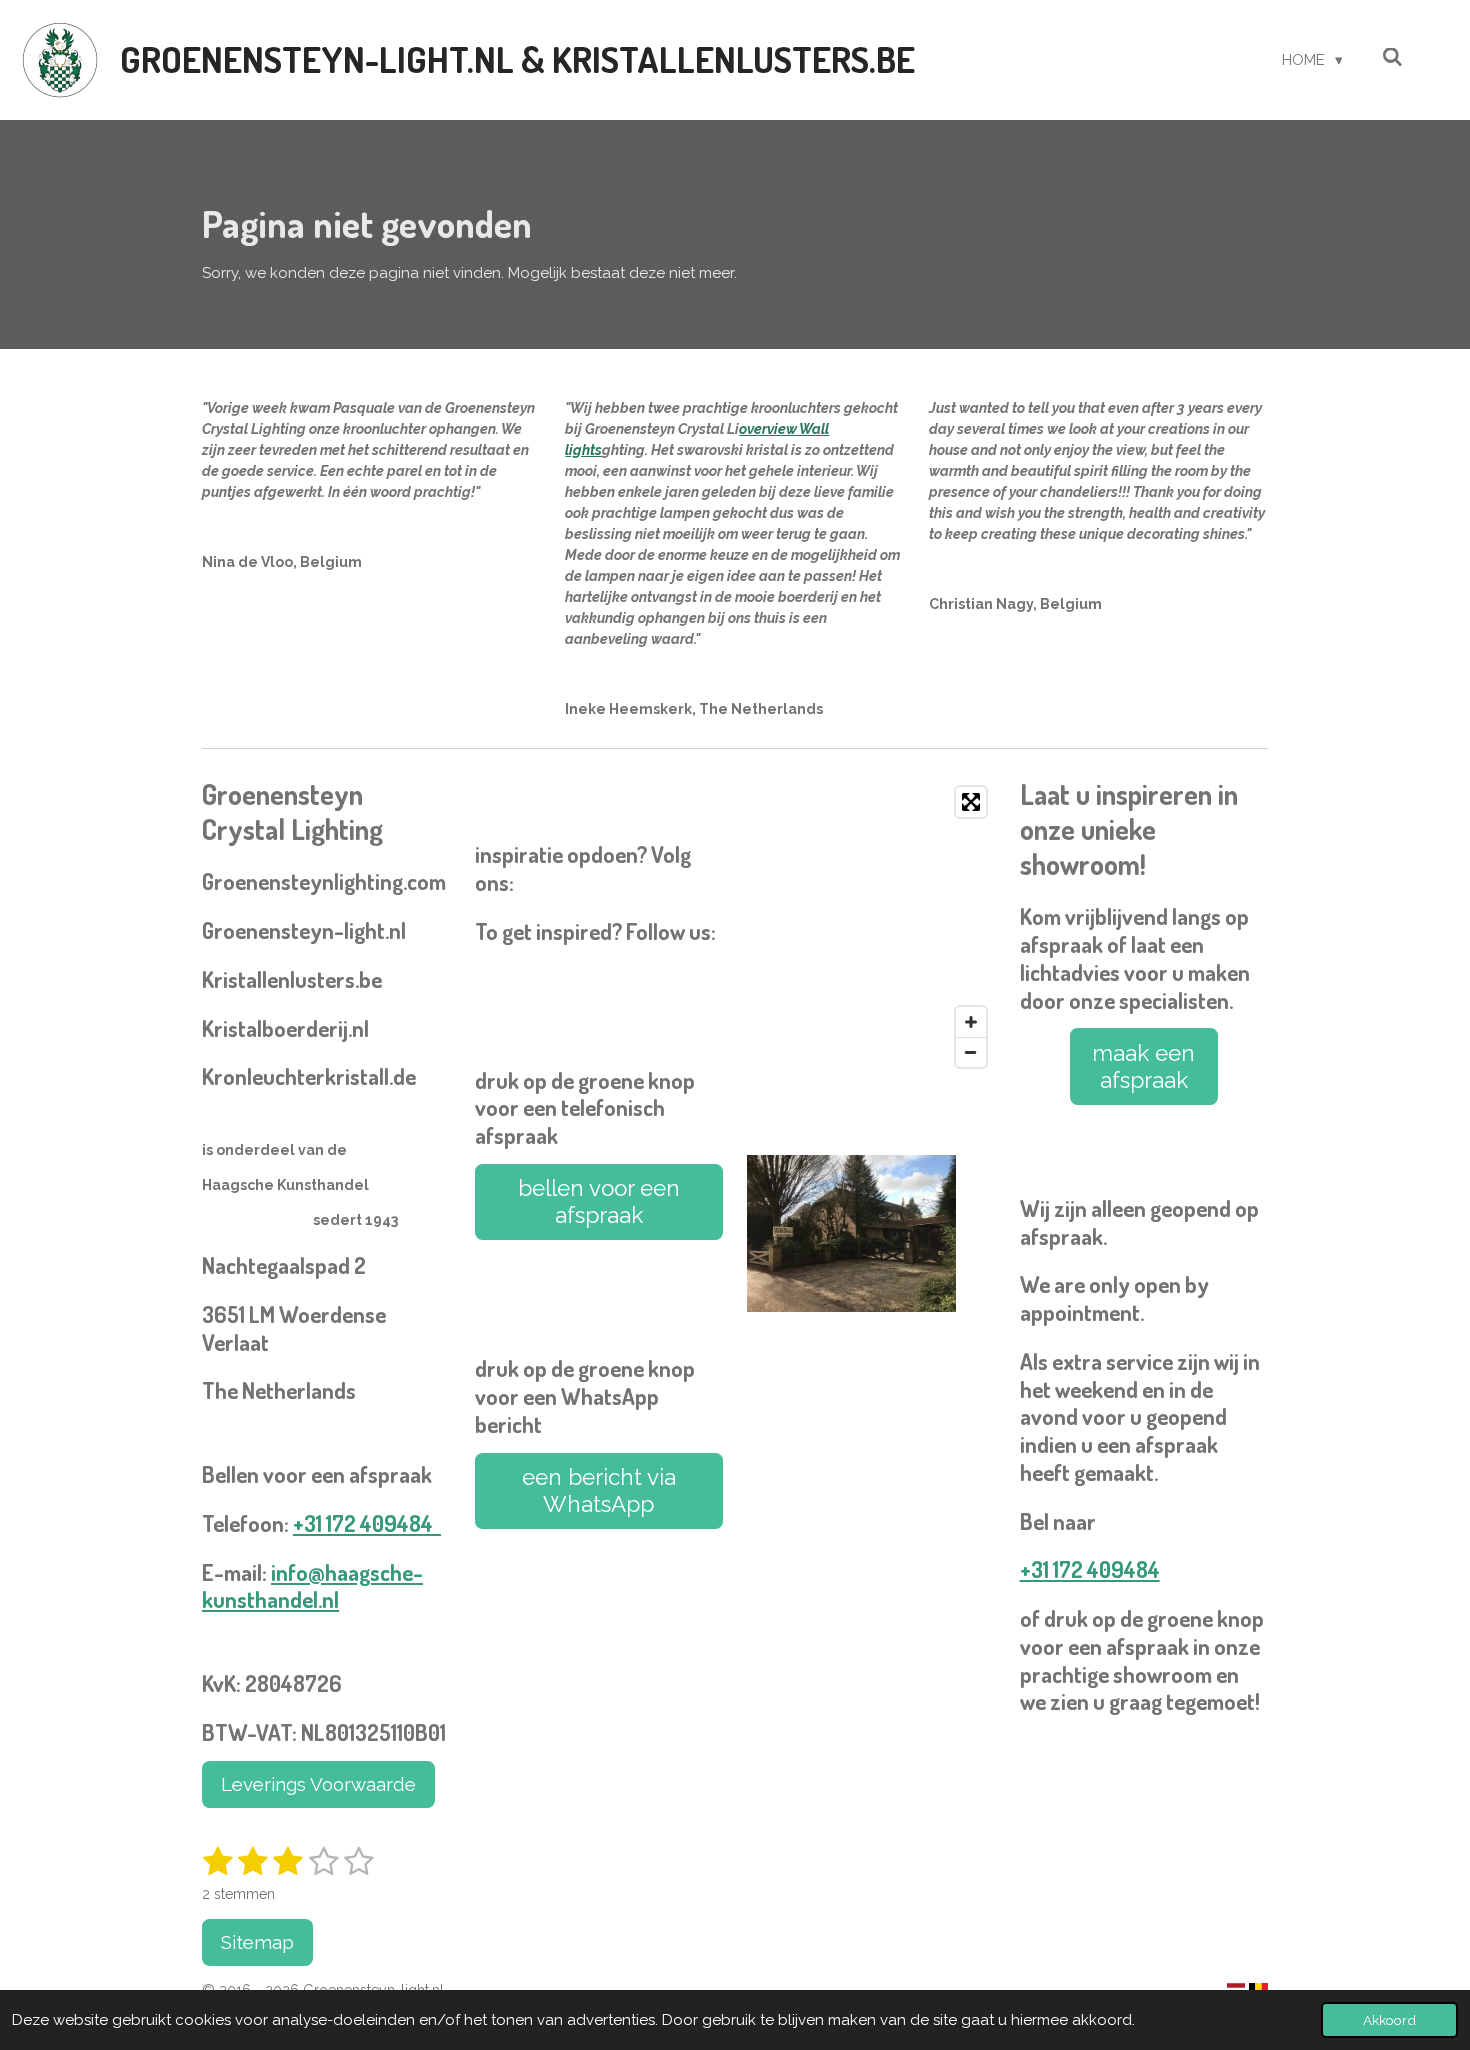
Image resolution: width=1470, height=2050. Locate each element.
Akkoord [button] (1389, 2020)
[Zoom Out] (971, 1052)
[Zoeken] (1392, 58)
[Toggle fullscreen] (971, 802)
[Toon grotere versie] (851, 1233)
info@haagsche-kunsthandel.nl (312, 1586)
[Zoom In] (971, 1022)
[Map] (871, 927)
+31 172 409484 (367, 1523)
